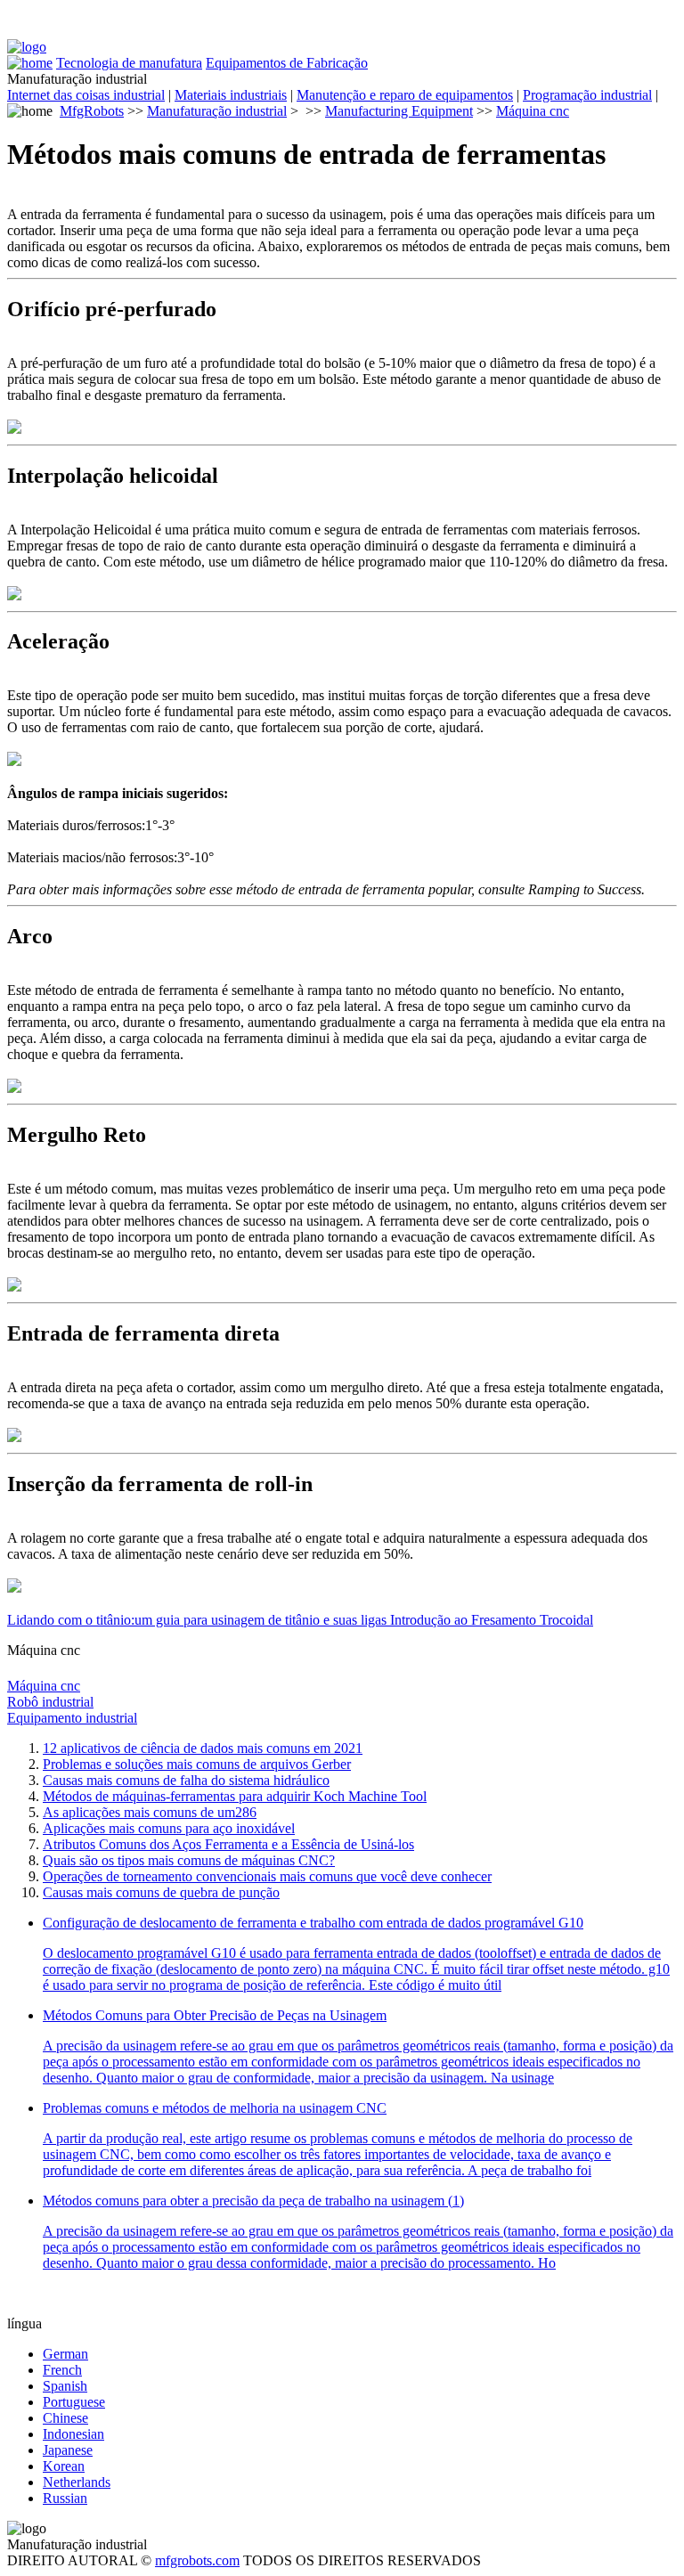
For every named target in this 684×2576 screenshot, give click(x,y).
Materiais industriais (231, 95)
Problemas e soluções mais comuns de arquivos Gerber (197, 1764)
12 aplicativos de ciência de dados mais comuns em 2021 (203, 1748)
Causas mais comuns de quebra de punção (161, 1892)
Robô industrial (50, 1702)
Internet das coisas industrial (86, 95)
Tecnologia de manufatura (129, 63)
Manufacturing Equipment (399, 111)
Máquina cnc (533, 111)
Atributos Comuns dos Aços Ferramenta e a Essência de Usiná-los (228, 1844)
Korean (64, 2466)
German (65, 2354)
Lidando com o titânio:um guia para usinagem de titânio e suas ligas (199, 1620)
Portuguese (74, 2402)
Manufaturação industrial (217, 111)
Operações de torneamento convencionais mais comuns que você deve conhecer (267, 1876)
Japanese (68, 2450)
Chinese (65, 2418)
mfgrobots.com (197, 2560)
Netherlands (77, 2482)
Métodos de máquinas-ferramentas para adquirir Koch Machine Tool (235, 1796)
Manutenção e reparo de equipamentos (405, 95)
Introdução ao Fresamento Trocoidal (492, 1620)
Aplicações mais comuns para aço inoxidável (169, 1828)
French (62, 2370)
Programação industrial (587, 95)
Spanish (65, 2386)
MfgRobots (92, 111)
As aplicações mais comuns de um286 (150, 1812)
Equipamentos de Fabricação (287, 63)
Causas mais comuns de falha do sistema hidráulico (186, 1780)
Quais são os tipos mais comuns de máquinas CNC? (189, 1860)
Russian (65, 2498)
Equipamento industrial (72, 1718)
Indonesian (73, 2434)
